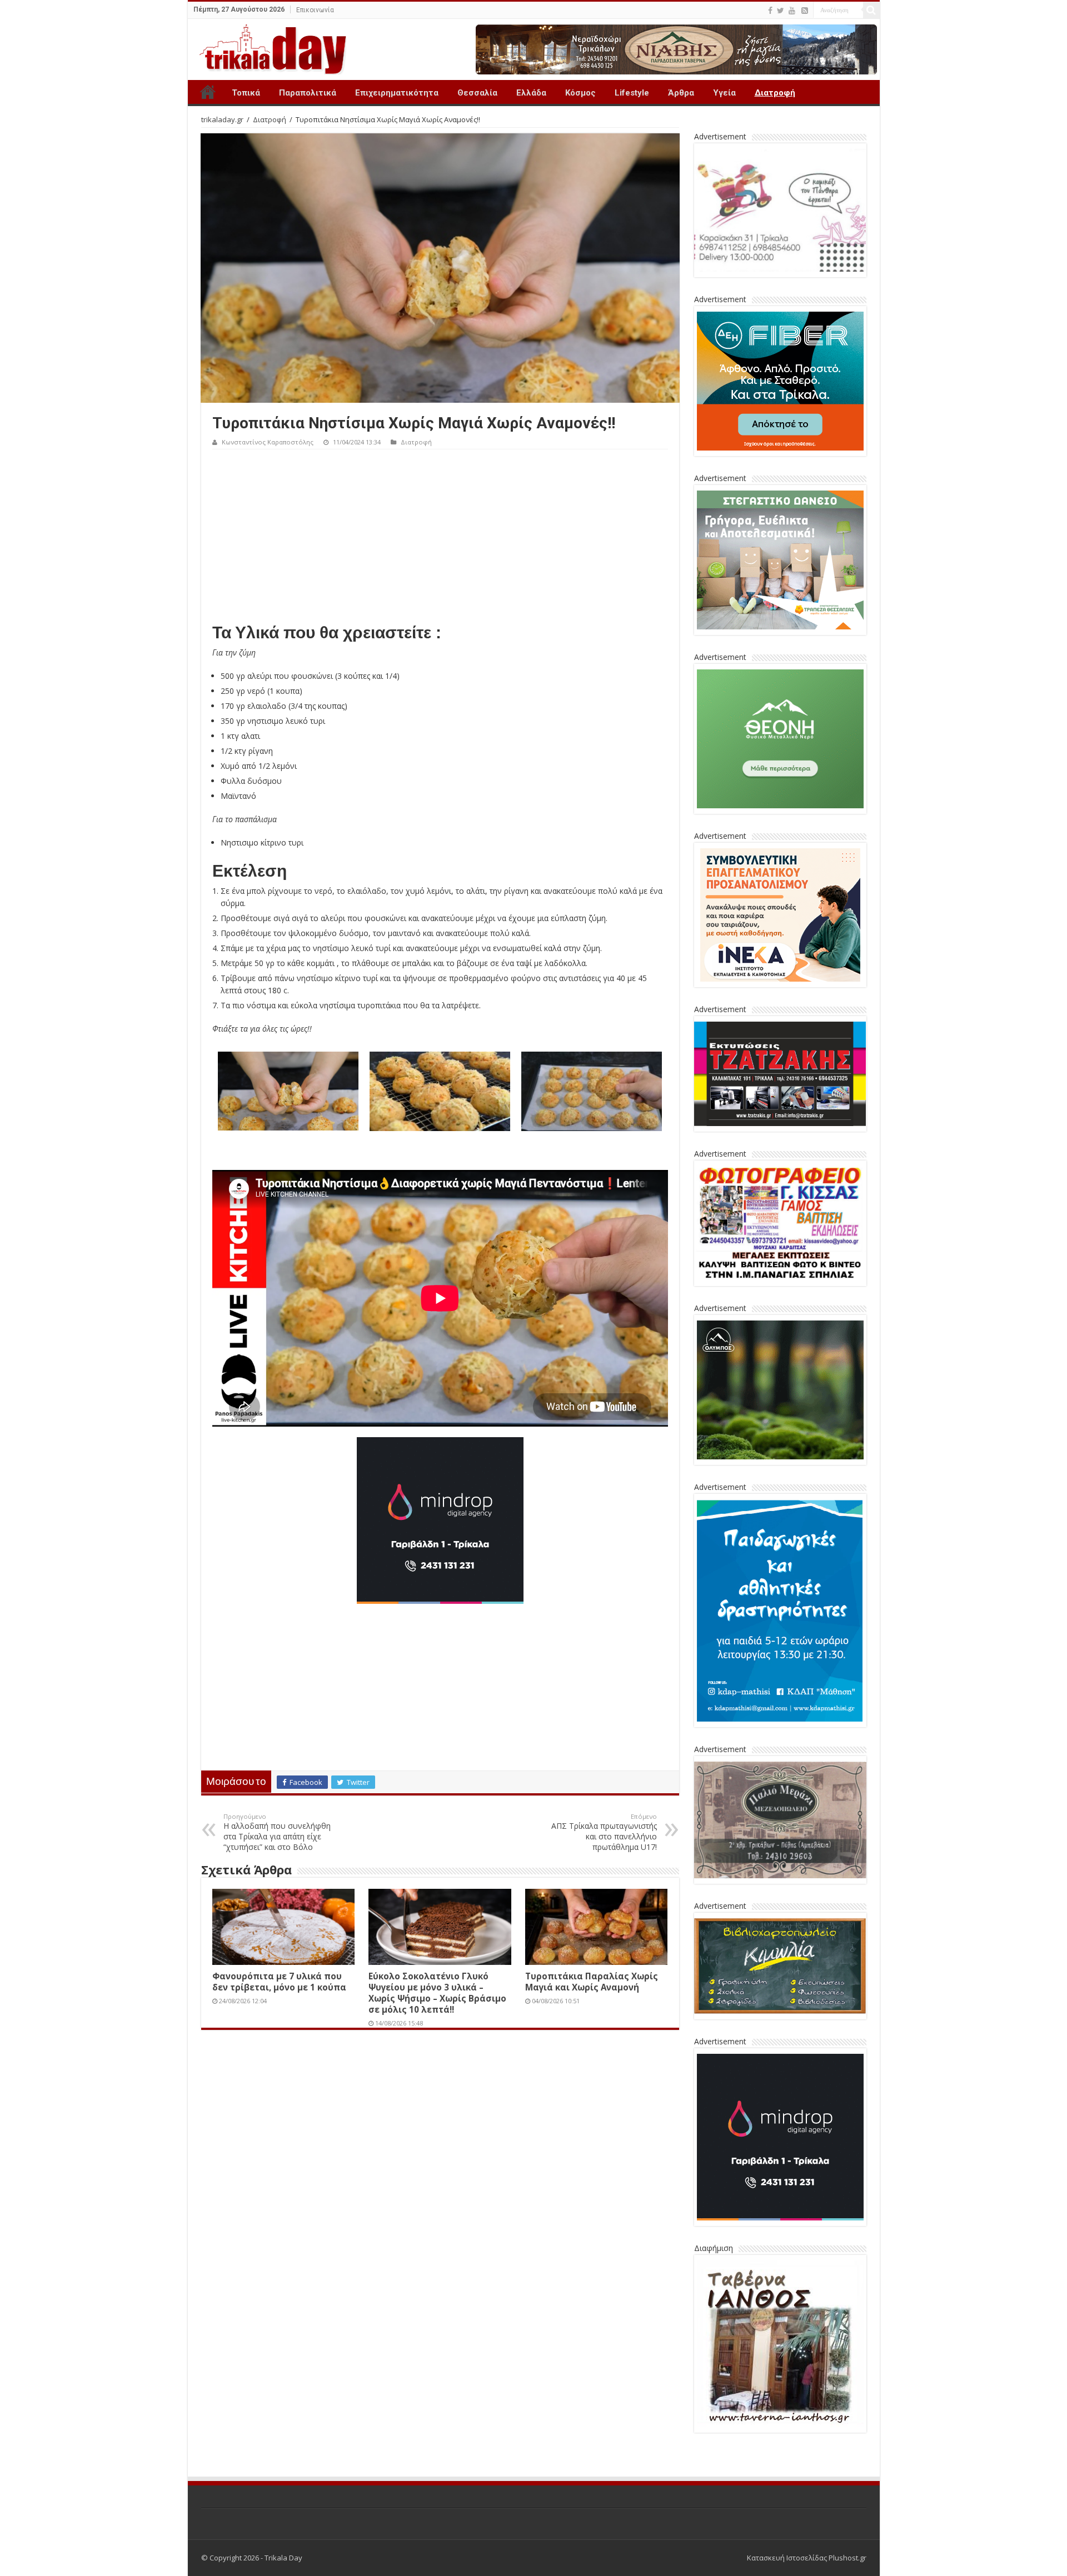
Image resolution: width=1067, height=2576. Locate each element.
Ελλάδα (531, 93)
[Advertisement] (440, 533)
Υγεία (724, 93)
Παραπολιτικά (308, 93)
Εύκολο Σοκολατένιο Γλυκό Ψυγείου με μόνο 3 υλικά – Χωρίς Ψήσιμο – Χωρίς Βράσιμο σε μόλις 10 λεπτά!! (437, 1993)
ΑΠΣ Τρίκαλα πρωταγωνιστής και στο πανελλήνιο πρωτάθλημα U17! (604, 1832)
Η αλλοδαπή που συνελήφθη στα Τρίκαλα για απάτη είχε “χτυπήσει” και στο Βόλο (277, 1832)
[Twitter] (781, 11)
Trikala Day (208, 92)
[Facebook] (770, 11)
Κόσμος (580, 93)
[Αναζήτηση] (871, 10)
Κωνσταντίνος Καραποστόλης (268, 442)
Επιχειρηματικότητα (397, 93)
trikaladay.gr (222, 119)
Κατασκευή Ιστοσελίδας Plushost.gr (807, 2558)
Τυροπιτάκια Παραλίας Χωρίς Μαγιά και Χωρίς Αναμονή (592, 1982)
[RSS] (805, 11)
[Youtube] (792, 11)
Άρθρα (681, 93)
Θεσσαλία (477, 93)
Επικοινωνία (315, 10)
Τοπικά (246, 93)
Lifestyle (632, 93)
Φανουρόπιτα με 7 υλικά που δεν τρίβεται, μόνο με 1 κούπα (279, 1982)
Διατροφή (775, 93)
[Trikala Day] (268, 47)
